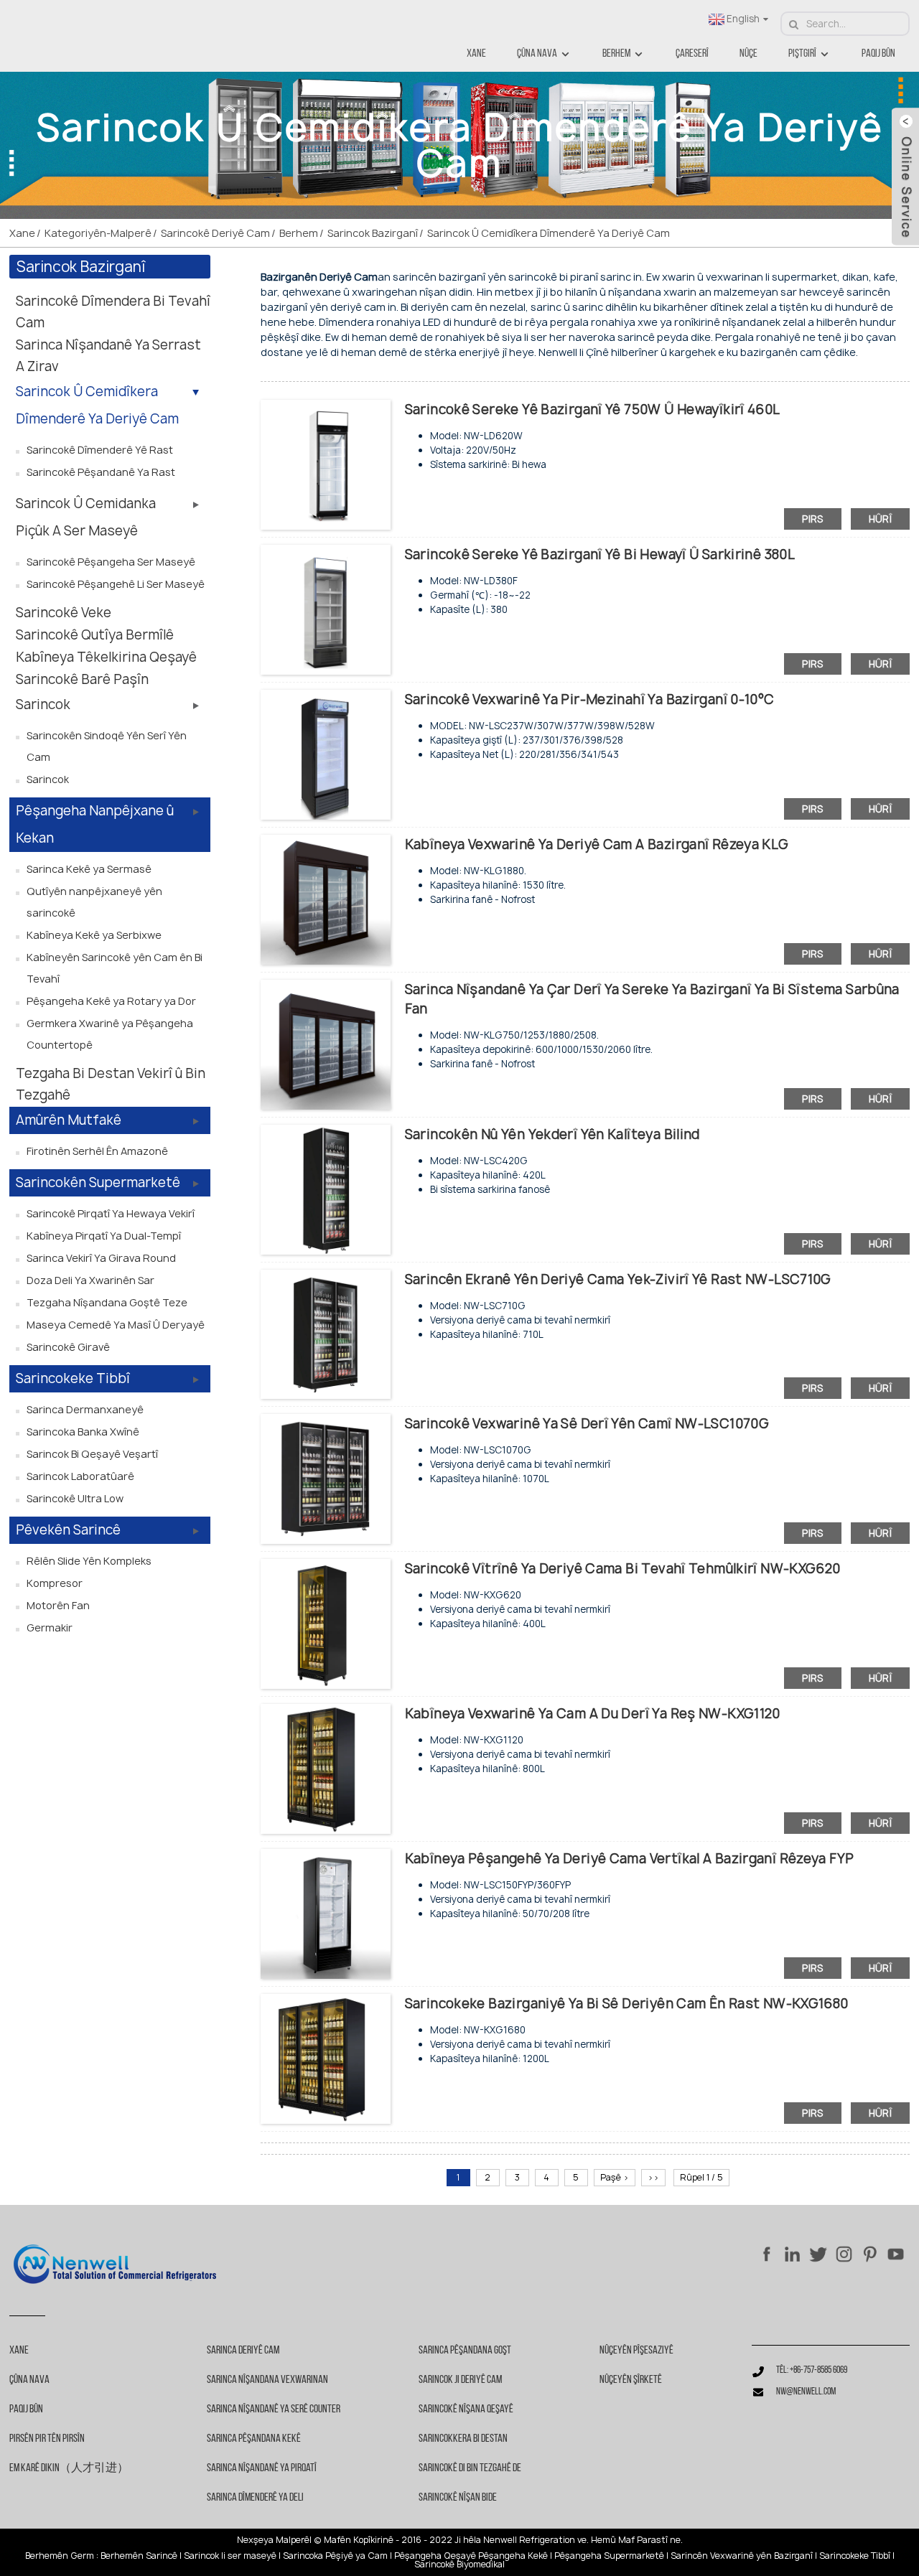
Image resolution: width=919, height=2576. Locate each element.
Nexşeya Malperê (273, 2540)
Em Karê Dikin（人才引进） (69, 2468)
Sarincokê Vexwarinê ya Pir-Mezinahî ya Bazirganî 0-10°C (590, 699)
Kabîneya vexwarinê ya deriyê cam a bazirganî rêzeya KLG (597, 844)
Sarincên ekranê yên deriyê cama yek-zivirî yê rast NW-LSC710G (618, 1279)
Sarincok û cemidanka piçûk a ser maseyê (86, 517)
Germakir (50, 1627)
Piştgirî (802, 54)
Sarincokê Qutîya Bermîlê (95, 635)
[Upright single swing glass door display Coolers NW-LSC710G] (326, 1333)
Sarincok (43, 704)
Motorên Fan (58, 1605)
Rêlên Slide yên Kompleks (89, 1561)
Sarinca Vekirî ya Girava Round (101, 1258)
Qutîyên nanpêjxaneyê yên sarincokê (94, 902)
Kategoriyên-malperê (98, 233)
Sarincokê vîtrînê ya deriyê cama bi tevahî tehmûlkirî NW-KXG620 (623, 1569)
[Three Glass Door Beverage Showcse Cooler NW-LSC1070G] (326, 1478)
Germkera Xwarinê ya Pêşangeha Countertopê (110, 1034)
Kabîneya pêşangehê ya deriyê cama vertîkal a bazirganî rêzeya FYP (630, 1859)
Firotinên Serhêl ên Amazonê (97, 1151)
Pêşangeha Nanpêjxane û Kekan (95, 824)
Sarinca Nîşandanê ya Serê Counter (274, 2409)
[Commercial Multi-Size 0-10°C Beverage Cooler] (326, 753)
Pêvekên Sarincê (68, 1530)
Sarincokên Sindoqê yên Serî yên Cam (107, 746)
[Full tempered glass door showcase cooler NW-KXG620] (326, 1623)
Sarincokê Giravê (68, 1347)
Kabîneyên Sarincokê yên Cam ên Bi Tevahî (115, 968)
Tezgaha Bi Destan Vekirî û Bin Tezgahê (111, 1084)
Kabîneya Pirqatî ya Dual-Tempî (104, 1236)
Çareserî (692, 54)
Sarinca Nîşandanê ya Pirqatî (262, 2468)
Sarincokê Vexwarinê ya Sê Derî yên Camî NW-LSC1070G (587, 1424)
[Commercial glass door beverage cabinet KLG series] (326, 898)
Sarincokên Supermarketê (98, 1182)
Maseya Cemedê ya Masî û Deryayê (116, 1325)
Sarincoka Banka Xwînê (83, 1432)
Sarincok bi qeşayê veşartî (92, 1454)
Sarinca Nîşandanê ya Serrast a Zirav (108, 356)
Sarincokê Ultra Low (75, 1498)
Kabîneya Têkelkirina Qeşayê (106, 657)
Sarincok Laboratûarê (80, 1476)
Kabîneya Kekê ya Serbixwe (94, 935)
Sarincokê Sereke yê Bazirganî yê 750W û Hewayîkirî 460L (593, 409)
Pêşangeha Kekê (513, 2556)
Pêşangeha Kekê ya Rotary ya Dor (111, 1001)
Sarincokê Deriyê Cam (215, 233)
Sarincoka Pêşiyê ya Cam (335, 2556)
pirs (813, 519)
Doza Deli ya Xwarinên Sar (90, 1280)
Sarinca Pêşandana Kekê (254, 2439)
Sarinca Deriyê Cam (243, 2351)
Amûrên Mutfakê (69, 1120)
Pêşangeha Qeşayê (435, 2556)
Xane (476, 54)
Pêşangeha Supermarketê (609, 2556)
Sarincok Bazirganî (373, 233)
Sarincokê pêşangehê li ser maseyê (116, 584)
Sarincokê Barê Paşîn (82, 679)
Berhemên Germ (60, 2556)
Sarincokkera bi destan (463, 2439)
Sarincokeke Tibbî (73, 1378)
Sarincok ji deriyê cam (460, 2380)
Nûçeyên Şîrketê (631, 2380)
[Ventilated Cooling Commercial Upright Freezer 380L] (326, 609)
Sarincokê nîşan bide (458, 2498)
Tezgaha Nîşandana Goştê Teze (107, 1302)
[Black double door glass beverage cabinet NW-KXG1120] (326, 1768)
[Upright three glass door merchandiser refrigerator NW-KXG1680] (326, 2057)
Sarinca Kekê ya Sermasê (89, 869)
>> (653, 2177)
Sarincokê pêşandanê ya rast (101, 472)
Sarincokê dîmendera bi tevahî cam (113, 312)
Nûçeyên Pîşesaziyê (636, 2351)
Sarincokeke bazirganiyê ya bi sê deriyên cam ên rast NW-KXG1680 (627, 2004)
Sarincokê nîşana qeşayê (466, 2409)
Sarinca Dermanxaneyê (85, 1409)
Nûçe (748, 54)
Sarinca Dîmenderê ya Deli (255, 2498)
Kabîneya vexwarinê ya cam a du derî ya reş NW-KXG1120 (593, 1714)
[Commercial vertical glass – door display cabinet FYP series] (326, 1912)
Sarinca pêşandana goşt (465, 2351)
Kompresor (55, 1583)
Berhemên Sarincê (139, 2556)
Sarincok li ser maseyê (230, 2556)
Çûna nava (537, 54)
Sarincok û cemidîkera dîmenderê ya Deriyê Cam (549, 233)
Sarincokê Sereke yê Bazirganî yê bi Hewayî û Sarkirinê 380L (600, 554)
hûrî (881, 519)
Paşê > (615, 2177)
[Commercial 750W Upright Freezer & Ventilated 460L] (326, 464)
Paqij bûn (878, 54)
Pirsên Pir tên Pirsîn (47, 2439)
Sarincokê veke (64, 613)
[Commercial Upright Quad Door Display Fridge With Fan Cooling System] (326, 1043)
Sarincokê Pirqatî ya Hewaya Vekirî (111, 1213)
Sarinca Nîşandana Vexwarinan (267, 2380)
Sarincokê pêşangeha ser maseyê (111, 562)
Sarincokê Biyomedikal (459, 2565)
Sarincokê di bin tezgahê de (470, 2468)
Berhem (616, 54)
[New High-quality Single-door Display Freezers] (326, 1188)
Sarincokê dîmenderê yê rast (100, 450)
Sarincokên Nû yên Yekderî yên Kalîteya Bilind (552, 1134)
